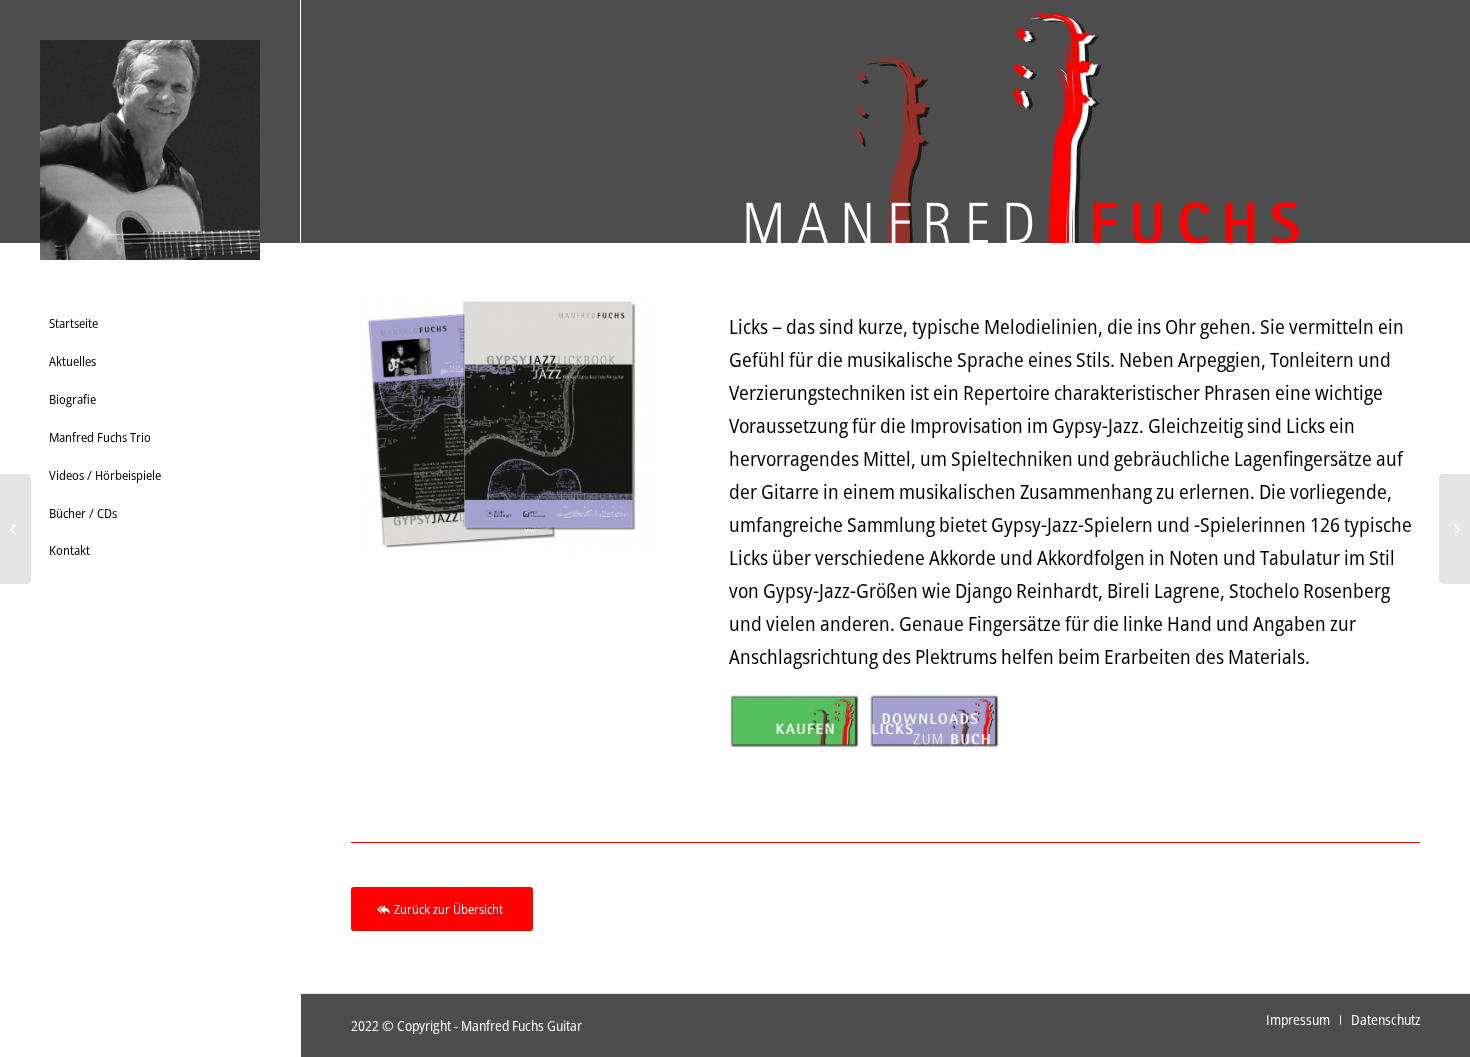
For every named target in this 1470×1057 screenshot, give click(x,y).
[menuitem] (150, 324)
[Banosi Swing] (15, 529)
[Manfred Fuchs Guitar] (150, 150)
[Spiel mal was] (1454, 529)
